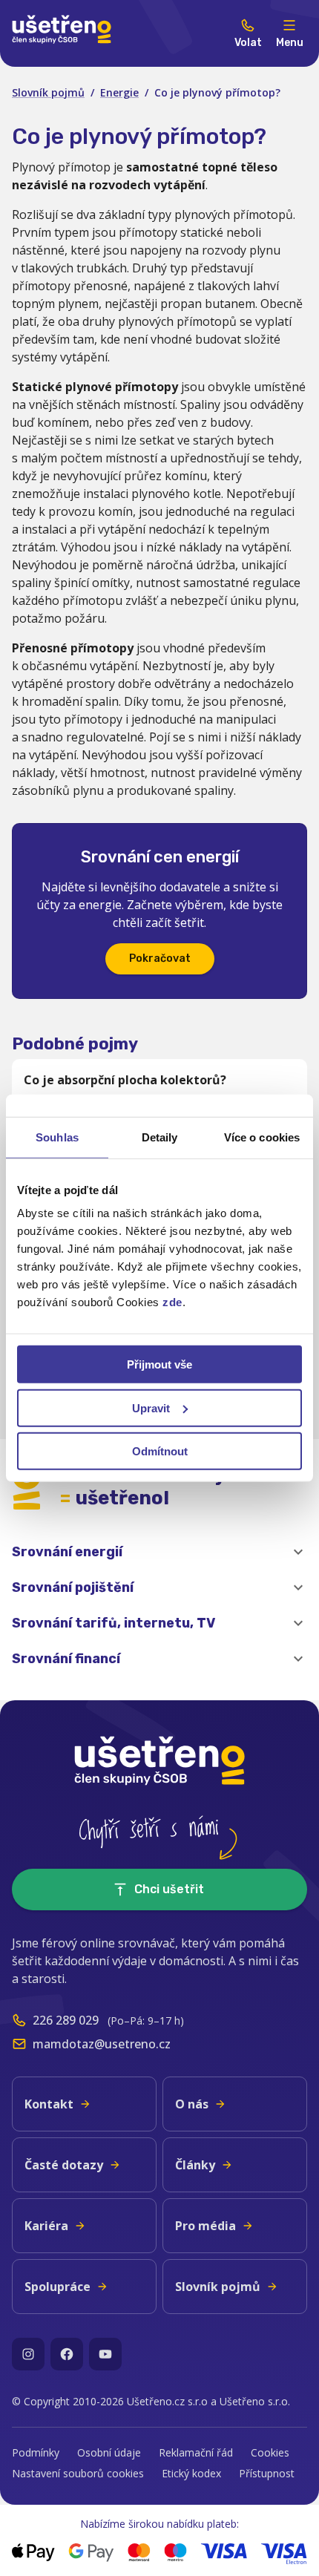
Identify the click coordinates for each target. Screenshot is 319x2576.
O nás (192, 2104)
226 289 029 (66, 2020)
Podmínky (36, 2452)
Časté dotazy (64, 2165)
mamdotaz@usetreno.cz (102, 2044)
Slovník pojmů (48, 92)
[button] (159, 1552)
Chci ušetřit (169, 1889)
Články (195, 2165)
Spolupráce (57, 2287)
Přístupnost (267, 2473)
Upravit (151, 1407)
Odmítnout (160, 1451)
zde (172, 1302)
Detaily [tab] (160, 1137)
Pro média (205, 2226)
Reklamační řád (196, 2452)
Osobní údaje (109, 2452)
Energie (119, 92)
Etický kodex (191, 2473)
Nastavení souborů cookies (78, 2473)
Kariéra (46, 2226)
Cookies (270, 2452)
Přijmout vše (159, 1364)
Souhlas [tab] (57, 1137)
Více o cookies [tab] (262, 1137)
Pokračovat (160, 958)
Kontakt (49, 2104)
